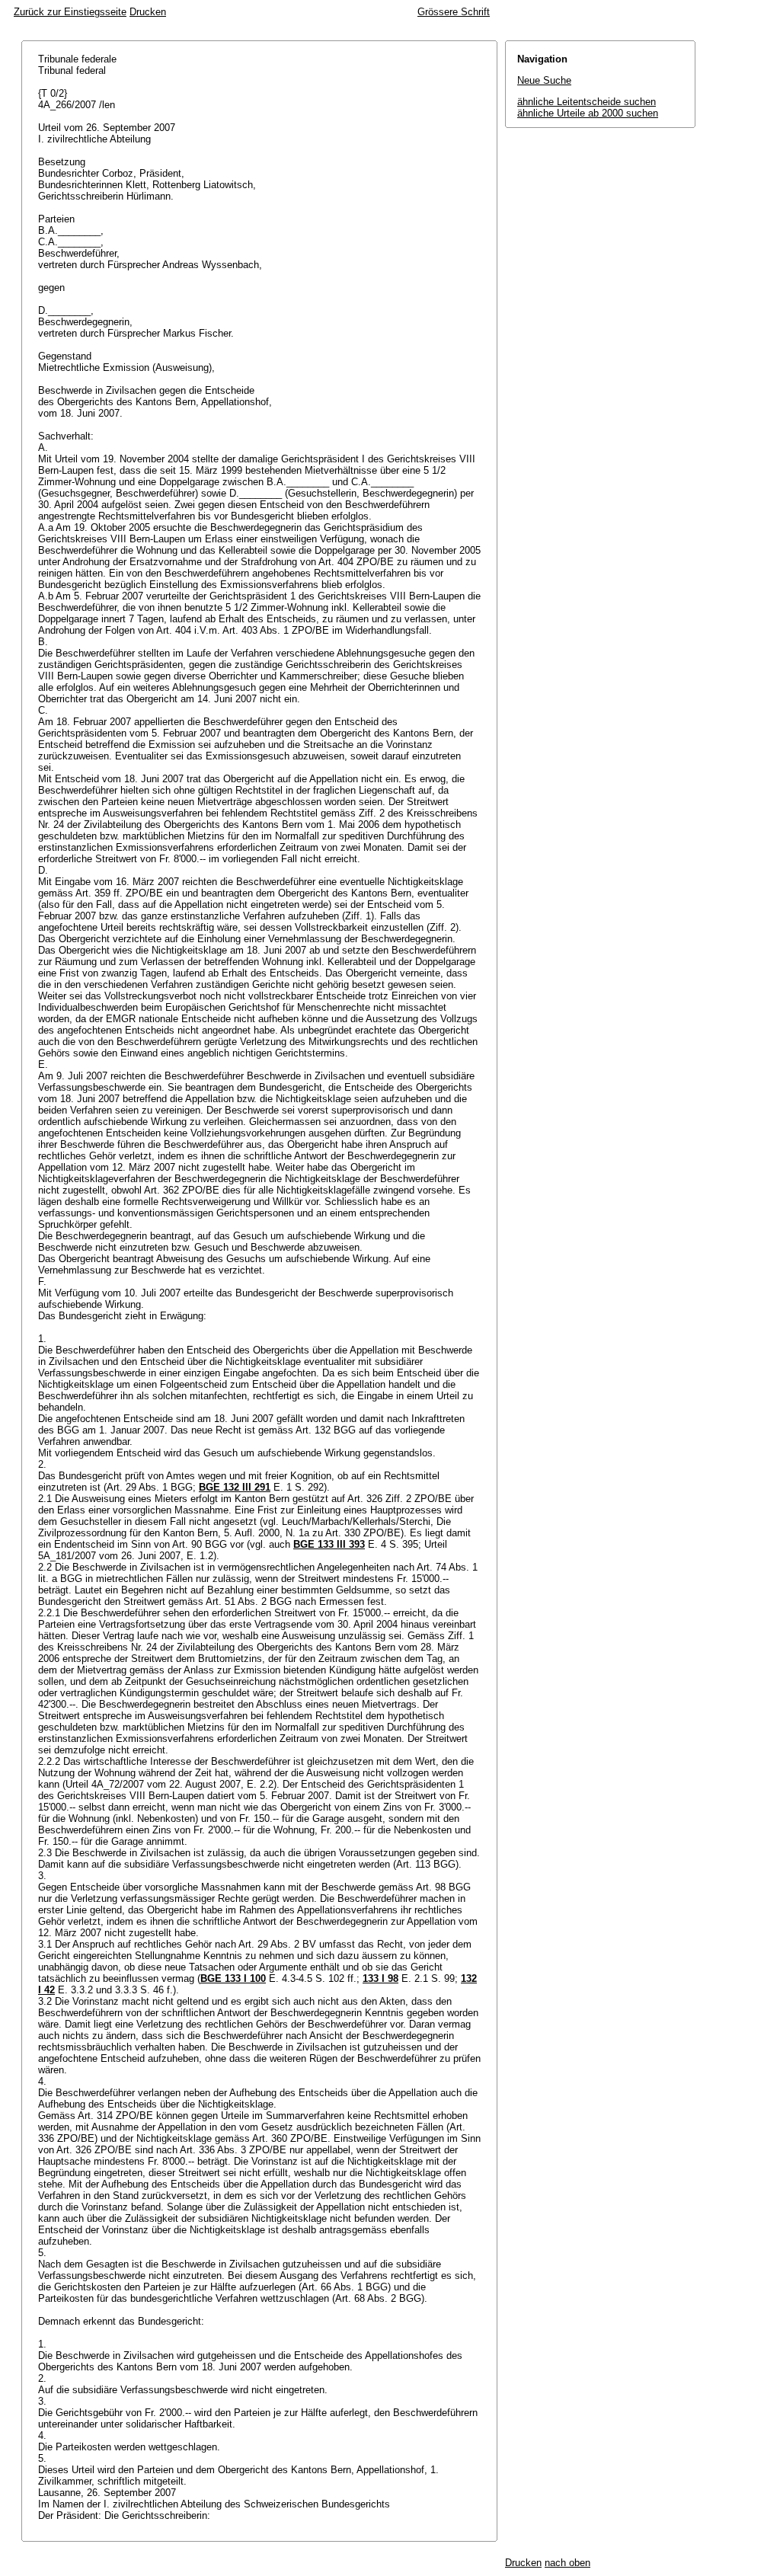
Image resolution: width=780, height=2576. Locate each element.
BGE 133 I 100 (233, 1978)
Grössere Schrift (454, 12)
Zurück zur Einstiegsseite (70, 12)
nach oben (567, 2563)
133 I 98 (380, 1978)
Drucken (148, 12)
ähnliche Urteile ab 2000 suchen (588, 113)
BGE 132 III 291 (235, 1487)
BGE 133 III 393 (329, 1544)
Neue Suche (544, 80)
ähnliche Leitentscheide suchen (587, 102)
